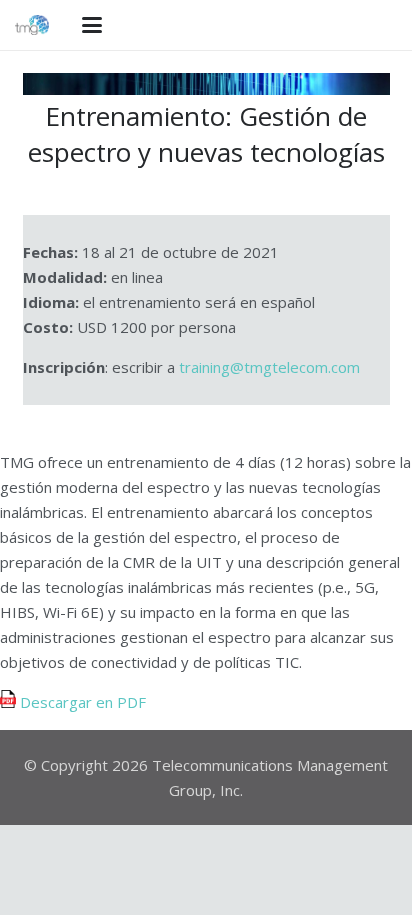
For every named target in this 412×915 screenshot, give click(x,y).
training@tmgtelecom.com (269, 367)
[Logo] (32, 25)
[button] (92, 25)
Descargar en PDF (81, 702)
